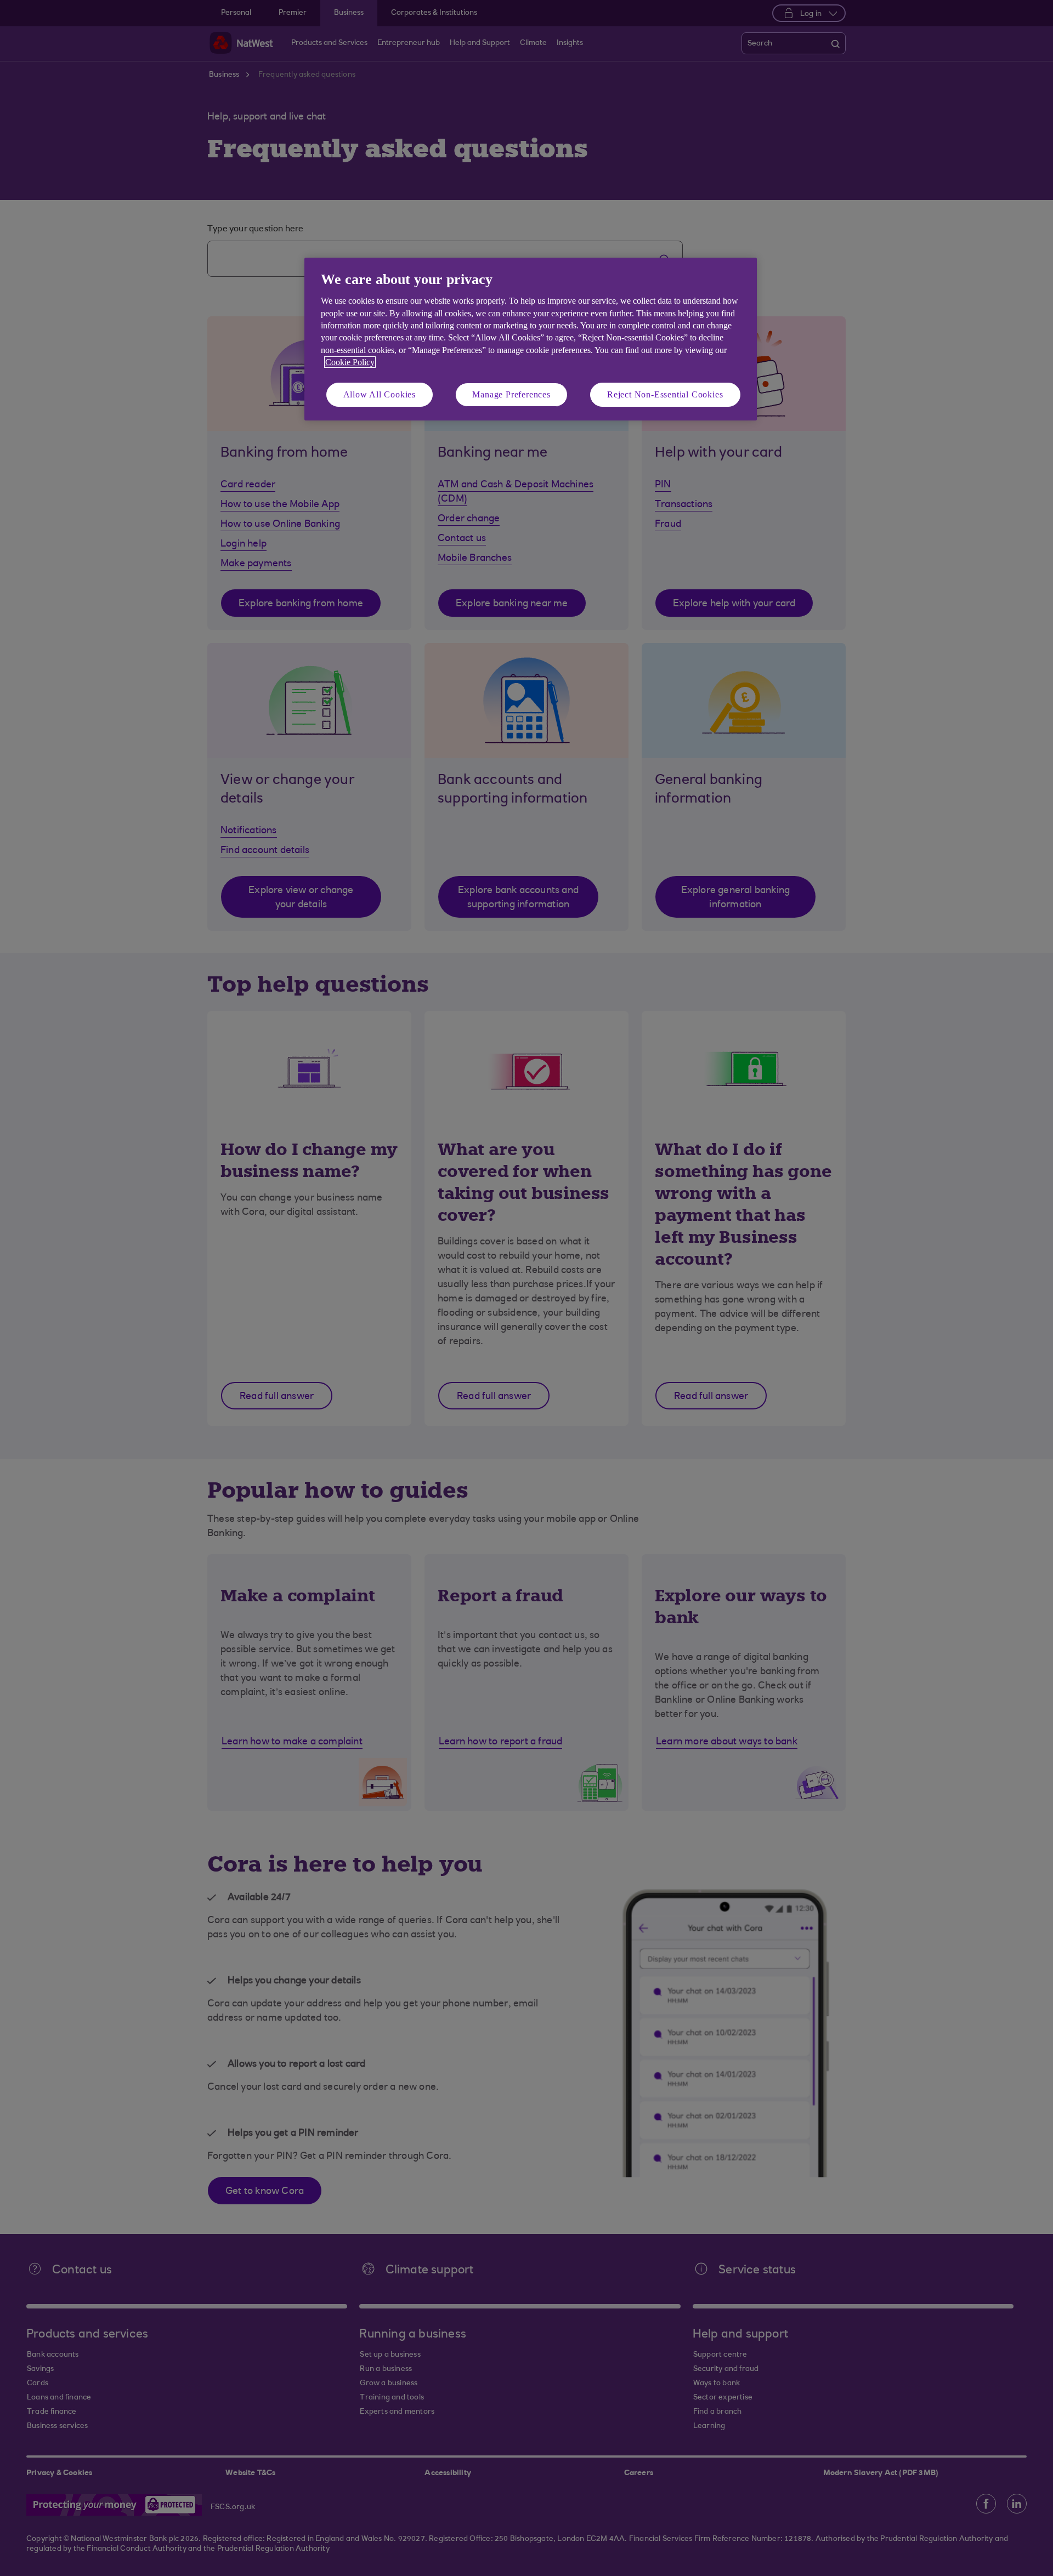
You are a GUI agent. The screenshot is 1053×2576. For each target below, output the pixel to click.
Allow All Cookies (380, 394)
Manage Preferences (511, 394)
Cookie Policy (350, 362)
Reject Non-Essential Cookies (665, 394)
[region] (531, 339)
